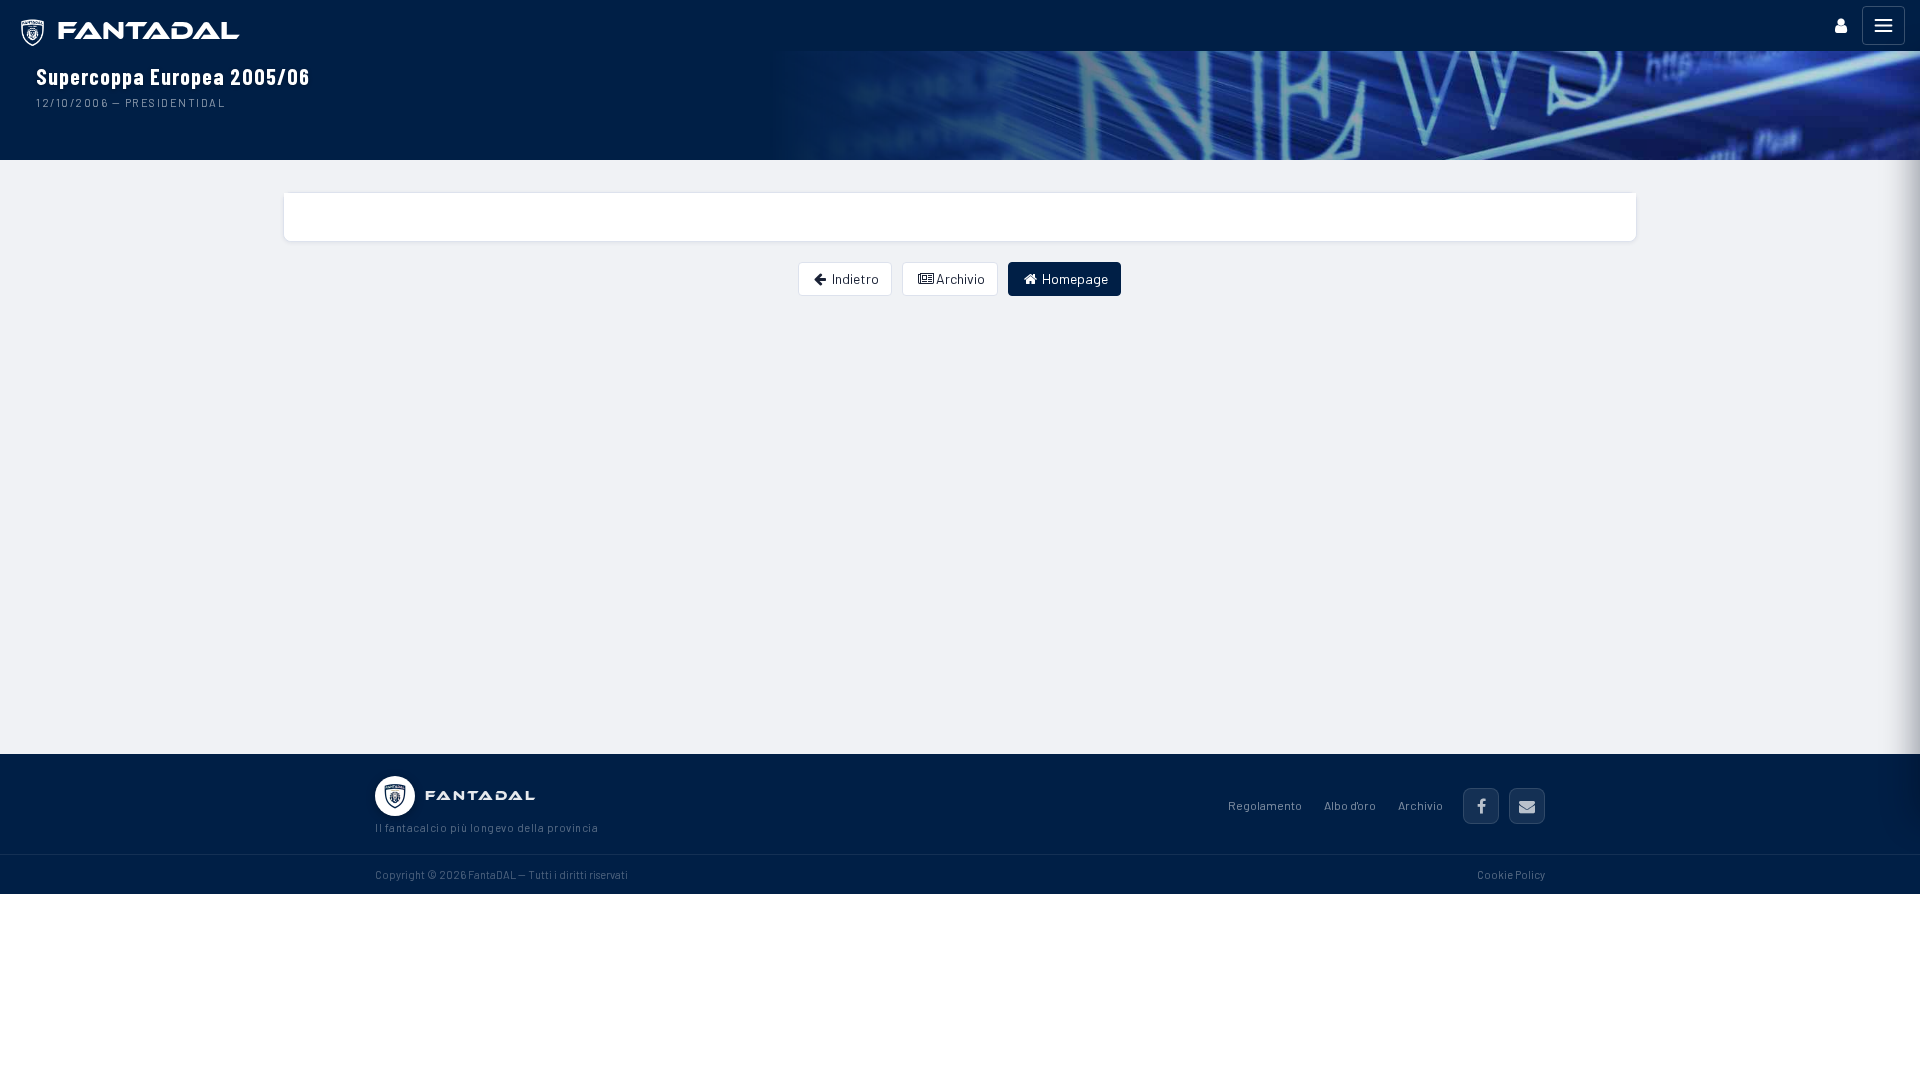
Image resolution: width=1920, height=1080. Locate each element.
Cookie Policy (1511, 874)
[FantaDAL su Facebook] (1481, 806)
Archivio (959, 278)
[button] (1841, 25)
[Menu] (1883, 25)
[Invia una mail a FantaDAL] (1527, 806)
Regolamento (1265, 805)
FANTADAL (481, 795)
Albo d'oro (1350, 805)
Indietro (854, 278)
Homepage (1073, 278)
